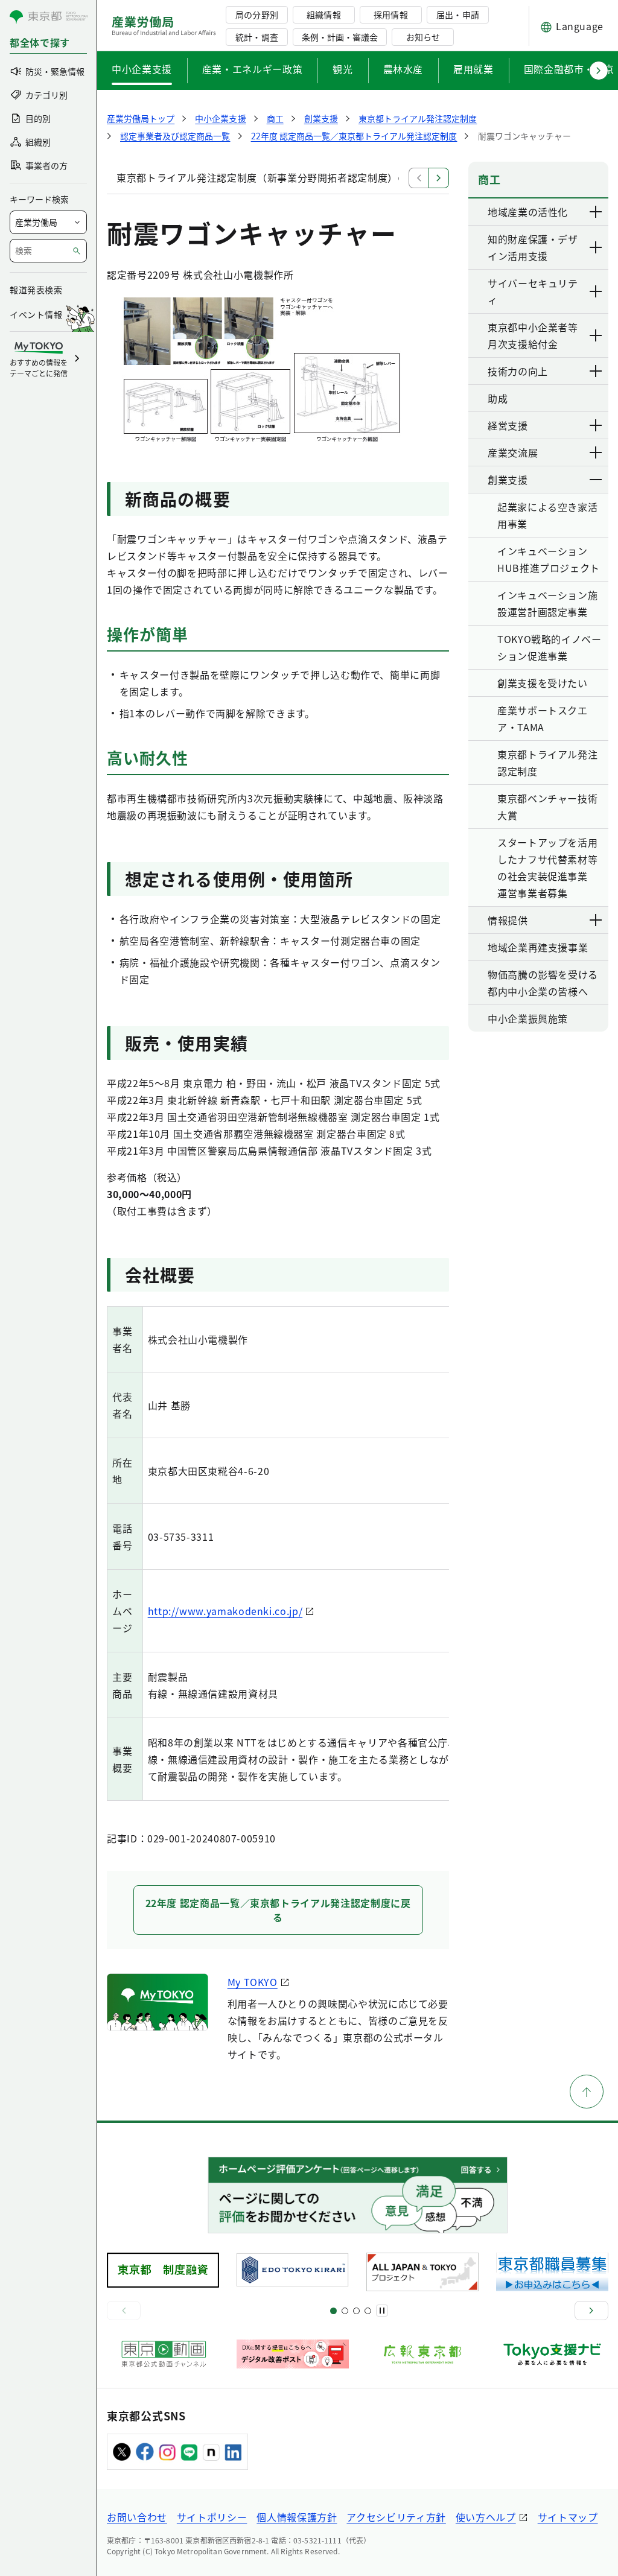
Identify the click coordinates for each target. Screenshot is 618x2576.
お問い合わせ (137, 2517)
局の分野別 (256, 14)
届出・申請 (457, 14)
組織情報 (323, 14)
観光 (342, 69)
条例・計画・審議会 (340, 37)
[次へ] (591, 2311)
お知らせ (423, 37)
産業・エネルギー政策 (252, 69)
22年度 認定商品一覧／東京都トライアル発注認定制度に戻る (278, 1910)
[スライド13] (368, 2311)
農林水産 (403, 69)
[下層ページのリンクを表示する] (596, 212)
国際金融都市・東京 (569, 69)
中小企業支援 (142, 69)
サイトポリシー (212, 2517)
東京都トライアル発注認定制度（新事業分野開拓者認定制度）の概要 (272, 177)
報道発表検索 (36, 290)
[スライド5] (345, 2311)
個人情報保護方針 (297, 2517)
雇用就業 (473, 69)
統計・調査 (256, 37)
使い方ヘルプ (486, 2517)
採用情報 (390, 14)
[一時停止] (382, 2311)
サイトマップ (568, 2517)
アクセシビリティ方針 (396, 2517)
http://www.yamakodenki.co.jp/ (225, 1611)
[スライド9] (356, 2311)
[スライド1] (333, 2311)
